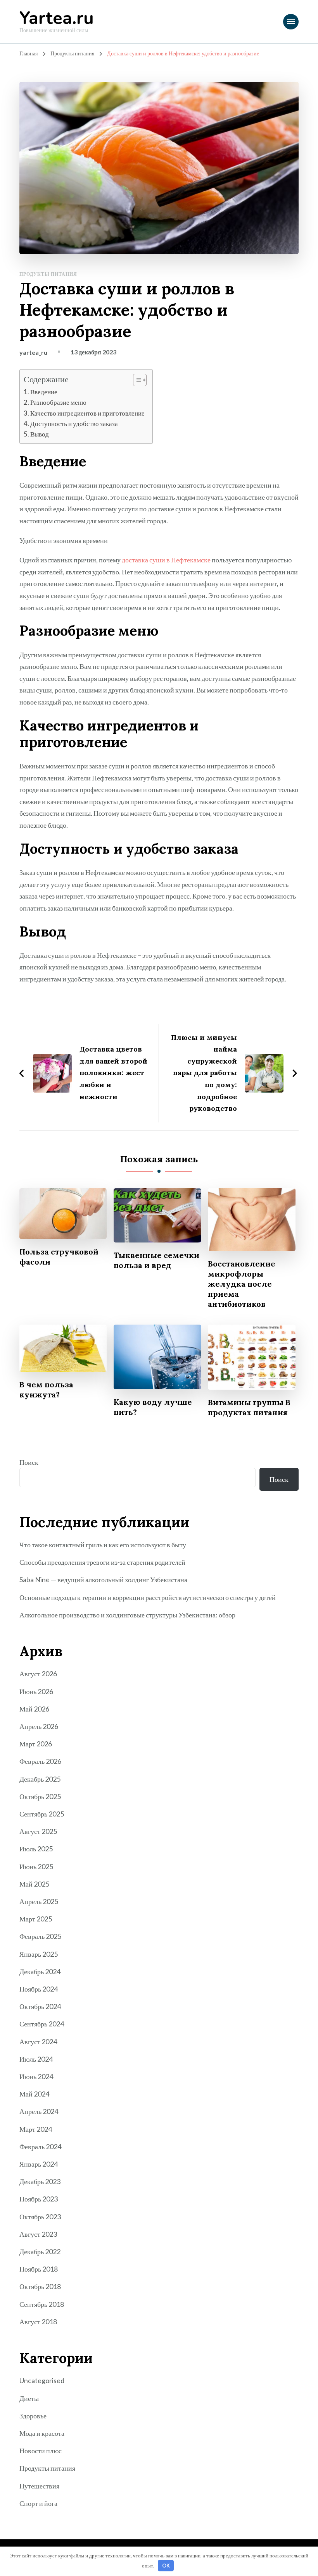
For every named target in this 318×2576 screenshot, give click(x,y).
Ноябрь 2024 (39, 1989)
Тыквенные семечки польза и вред (156, 1260)
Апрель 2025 (39, 1901)
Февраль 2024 (40, 2146)
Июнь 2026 (36, 1691)
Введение (44, 392)
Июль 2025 (36, 1849)
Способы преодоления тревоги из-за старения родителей (102, 1562)
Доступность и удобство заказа (74, 424)
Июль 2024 (36, 2059)
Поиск (29, 1462)
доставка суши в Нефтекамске (166, 560)
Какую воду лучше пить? (153, 1407)
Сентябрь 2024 (42, 2024)
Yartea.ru (57, 18)
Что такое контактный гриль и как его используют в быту (103, 1545)
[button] (136, 380)
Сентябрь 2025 (42, 1814)
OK (166, 2566)
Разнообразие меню (58, 402)
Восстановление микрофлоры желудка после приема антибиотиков (242, 1284)
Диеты (29, 2398)
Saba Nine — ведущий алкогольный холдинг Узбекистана (103, 1579)
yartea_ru (33, 352)
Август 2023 (38, 2234)
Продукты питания (48, 274)
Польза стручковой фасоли (59, 1257)
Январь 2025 (39, 1954)
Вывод (40, 434)
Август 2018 (38, 2322)
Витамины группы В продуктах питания (249, 1407)
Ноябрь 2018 (39, 2269)
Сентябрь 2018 (42, 2304)
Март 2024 (36, 2129)
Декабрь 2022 (40, 2251)
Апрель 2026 (39, 1726)
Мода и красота (42, 2433)
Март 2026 (36, 1744)
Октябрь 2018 (40, 2286)
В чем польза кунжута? (46, 1389)
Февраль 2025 (40, 1936)
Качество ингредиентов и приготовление (87, 413)
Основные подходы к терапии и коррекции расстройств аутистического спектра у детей (148, 1597)
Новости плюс (41, 2451)
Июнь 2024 (36, 2076)
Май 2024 (34, 2094)
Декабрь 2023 (40, 2181)
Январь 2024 (39, 2164)
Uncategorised (42, 2380)
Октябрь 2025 (40, 1796)
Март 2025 (36, 1919)
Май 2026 (34, 1709)
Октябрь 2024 (40, 2006)
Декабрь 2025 (40, 1779)
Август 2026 (38, 1674)
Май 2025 (34, 1884)
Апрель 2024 (39, 2111)
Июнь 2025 (36, 1866)
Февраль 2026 (40, 1761)
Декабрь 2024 (40, 1971)
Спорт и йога (38, 2503)
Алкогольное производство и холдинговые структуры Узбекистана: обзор (127, 1615)
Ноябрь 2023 (39, 2199)
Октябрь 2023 (40, 2217)
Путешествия (39, 2486)
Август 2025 (38, 1831)
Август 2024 (38, 2042)
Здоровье (33, 2416)
